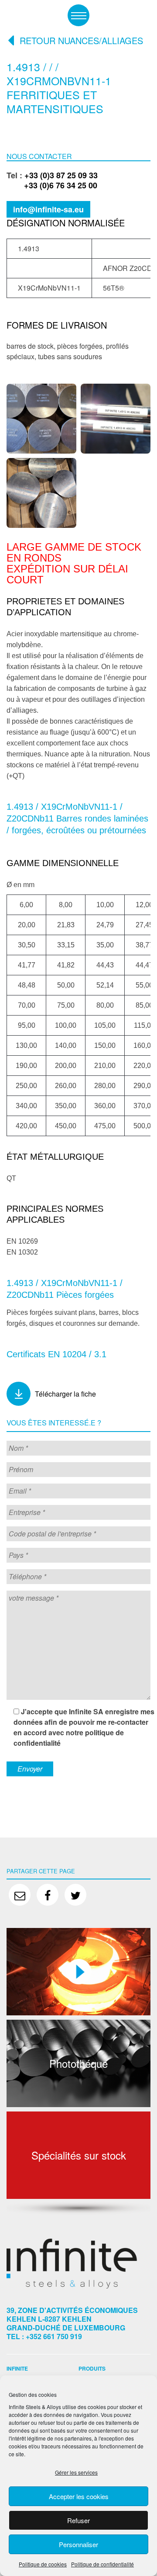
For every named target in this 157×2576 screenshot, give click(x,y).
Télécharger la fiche (65, 1394)
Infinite (17, 2368)
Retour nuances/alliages (81, 41)
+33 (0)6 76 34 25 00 (52, 185)
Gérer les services (76, 2472)
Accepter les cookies (79, 2496)
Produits (92, 2368)
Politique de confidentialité (102, 2564)
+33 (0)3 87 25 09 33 (61, 175)
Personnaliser (78, 2544)
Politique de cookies (43, 2564)
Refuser (78, 2520)
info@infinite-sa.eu (48, 209)
